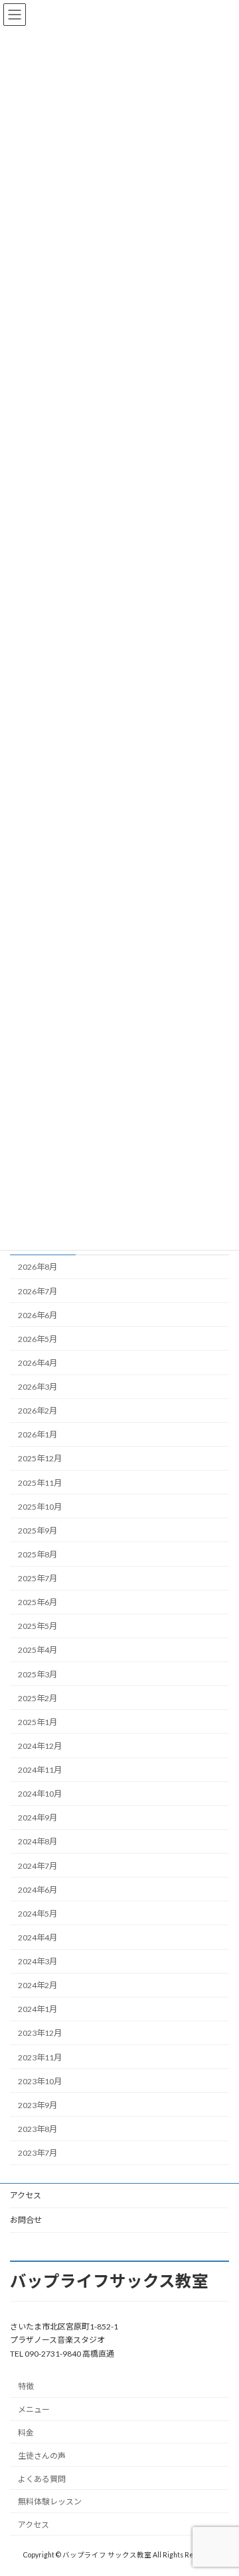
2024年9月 (38, 1818)
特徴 (26, 2387)
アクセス (26, 2195)
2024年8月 (38, 1841)
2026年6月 (38, 1315)
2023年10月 (40, 2081)
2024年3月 (38, 1961)
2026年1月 (38, 1434)
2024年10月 (40, 1794)
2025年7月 (38, 1578)
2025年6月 (38, 1602)
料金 (26, 2433)
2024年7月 (38, 1865)
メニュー (34, 2410)
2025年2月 (38, 1698)
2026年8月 (38, 1267)
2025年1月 (38, 1722)
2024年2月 (38, 1985)
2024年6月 (38, 1889)
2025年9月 (38, 1531)
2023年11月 (40, 2057)
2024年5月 (38, 1914)
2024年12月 (40, 1746)
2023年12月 (40, 2033)
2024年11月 (40, 1770)
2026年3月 (38, 1387)
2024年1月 (38, 2009)
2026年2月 (38, 1411)
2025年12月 (40, 1458)
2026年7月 (38, 1291)
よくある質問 (42, 2479)
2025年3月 (38, 1674)
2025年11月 (40, 1482)
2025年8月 (38, 1554)
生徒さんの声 (42, 2456)
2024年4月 (38, 1937)
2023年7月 (38, 2153)
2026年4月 (38, 1363)
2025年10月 (40, 1506)
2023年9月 (38, 2105)
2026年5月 (38, 1339)
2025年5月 (38, 1626)
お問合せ (26, 2220)
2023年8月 (38, 2129)
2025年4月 (38, 1650)
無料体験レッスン (50, 2502)
